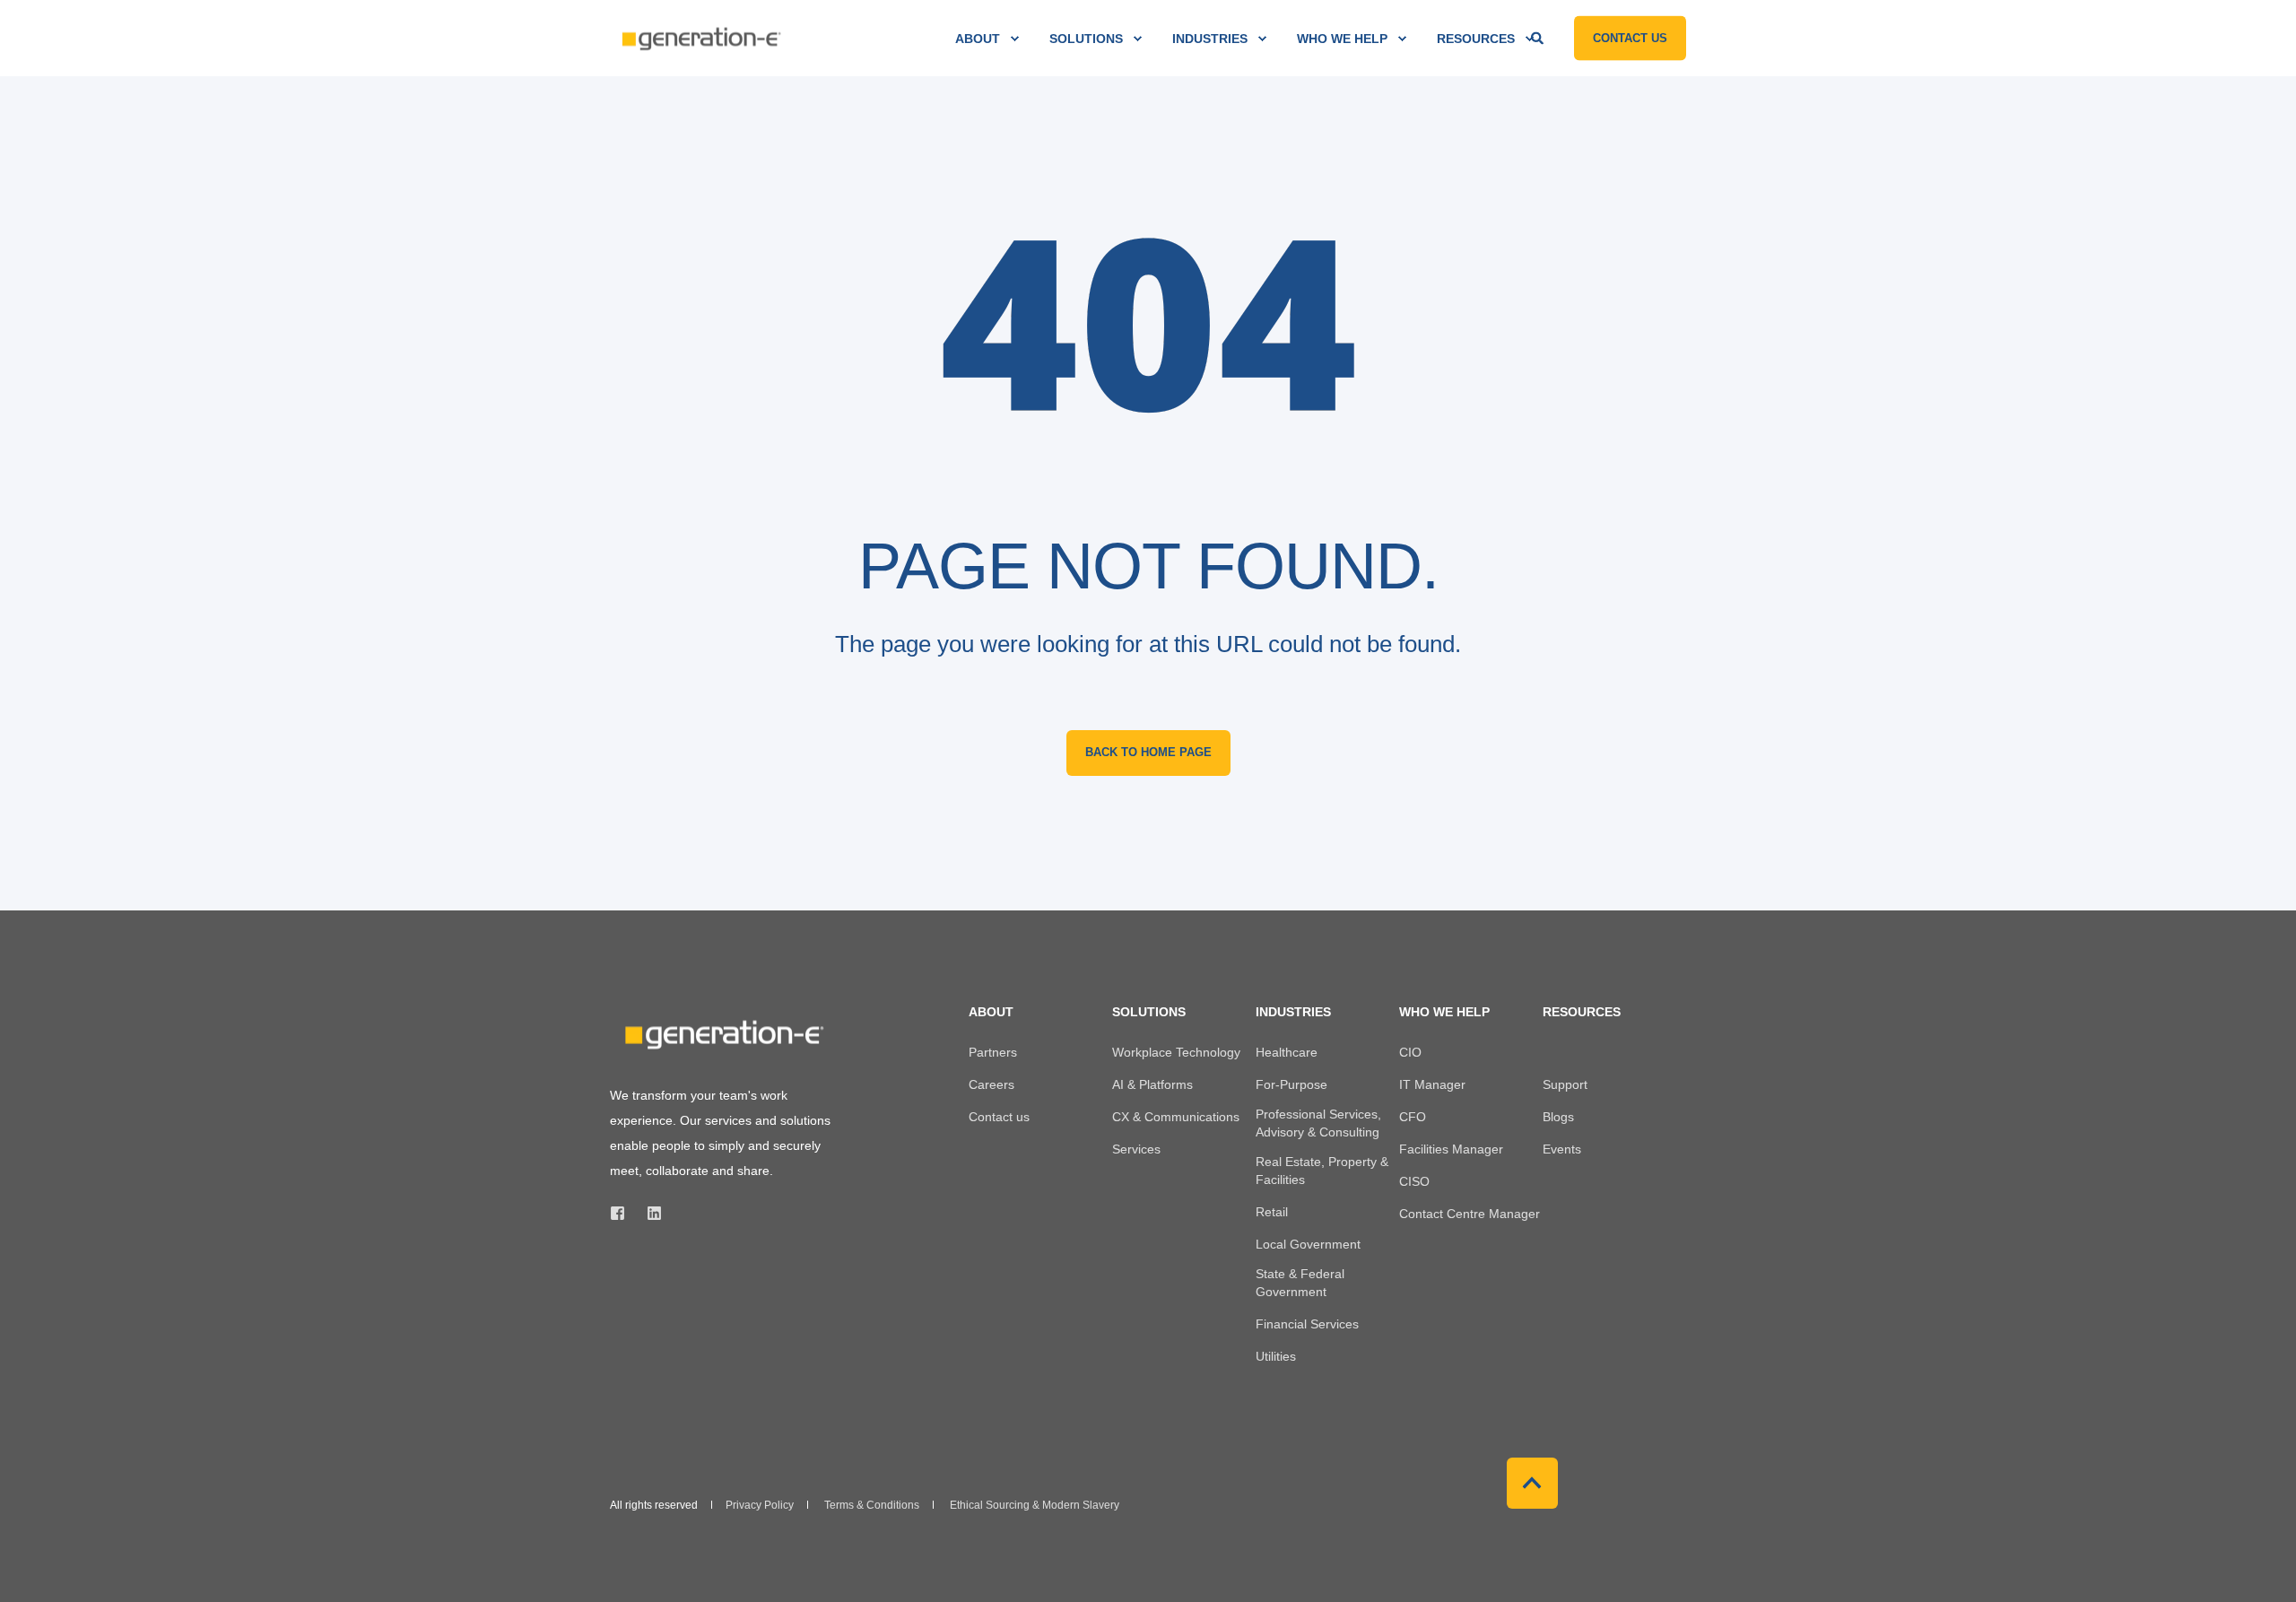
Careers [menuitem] (991, 1084)
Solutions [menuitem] (1086, 39)
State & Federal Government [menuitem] (1300, 1283)
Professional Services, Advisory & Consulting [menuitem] (1318, 1123)
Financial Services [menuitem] (1307, 1324)
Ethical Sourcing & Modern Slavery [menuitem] (1035, 1505)
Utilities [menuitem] (1276, 1356)
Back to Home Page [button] (1148, 752)
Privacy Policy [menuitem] (760, 1505)
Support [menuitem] (1565, 1084)
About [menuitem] (978, 39)
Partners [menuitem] (993, 1052)
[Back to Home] (700, 38)
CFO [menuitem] (1413, 1117)
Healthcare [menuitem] (1287, 1052)
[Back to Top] (1532, 1483)
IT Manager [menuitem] (1432, 1084)
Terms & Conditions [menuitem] (872, 1505)
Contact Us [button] (1630, 37)
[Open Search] (1539, 37)
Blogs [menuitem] (1558, 1117)
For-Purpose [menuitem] (1291, 1084)
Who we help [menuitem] (1342, 39)
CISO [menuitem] (1414, 1181)
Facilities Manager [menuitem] (1451, 1149)
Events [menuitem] (1562, 1149)
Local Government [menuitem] (1308, 1244)
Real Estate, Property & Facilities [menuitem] (1322, 1171)
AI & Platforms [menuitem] (1152, 1084)
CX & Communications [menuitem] (1176, 1117)
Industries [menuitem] (1210, 39)
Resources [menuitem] (1476, 39)
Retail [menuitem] (1272, 1212)
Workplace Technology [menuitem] (1176, 1052)
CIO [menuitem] (1410, 1052)
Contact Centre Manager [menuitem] (1470, 1214)
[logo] (722, 1035)
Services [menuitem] (1136, 1149)
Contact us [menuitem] (999, 1117)
